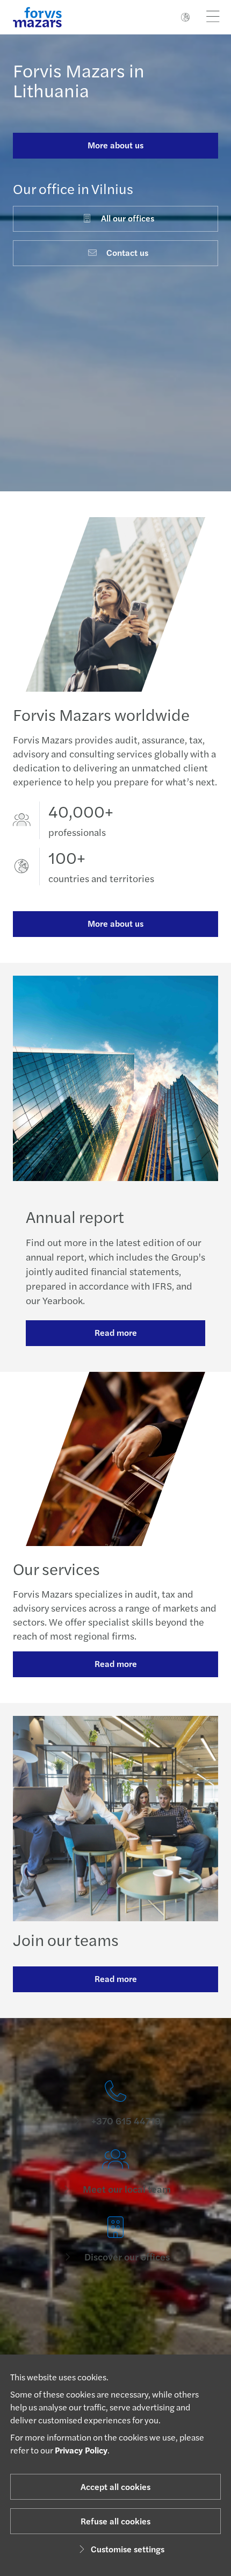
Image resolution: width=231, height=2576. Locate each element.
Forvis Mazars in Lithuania (79, 80)
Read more (116, 1332)
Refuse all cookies (115, 2521)
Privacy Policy (81, 2450)
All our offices (128, 218)
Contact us (127, 252)
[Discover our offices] (115, 2240)
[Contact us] (115, 2104)
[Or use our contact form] (115, 2308)
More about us (115, 145)
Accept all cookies (115, 2486)
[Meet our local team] (115, 2172)
